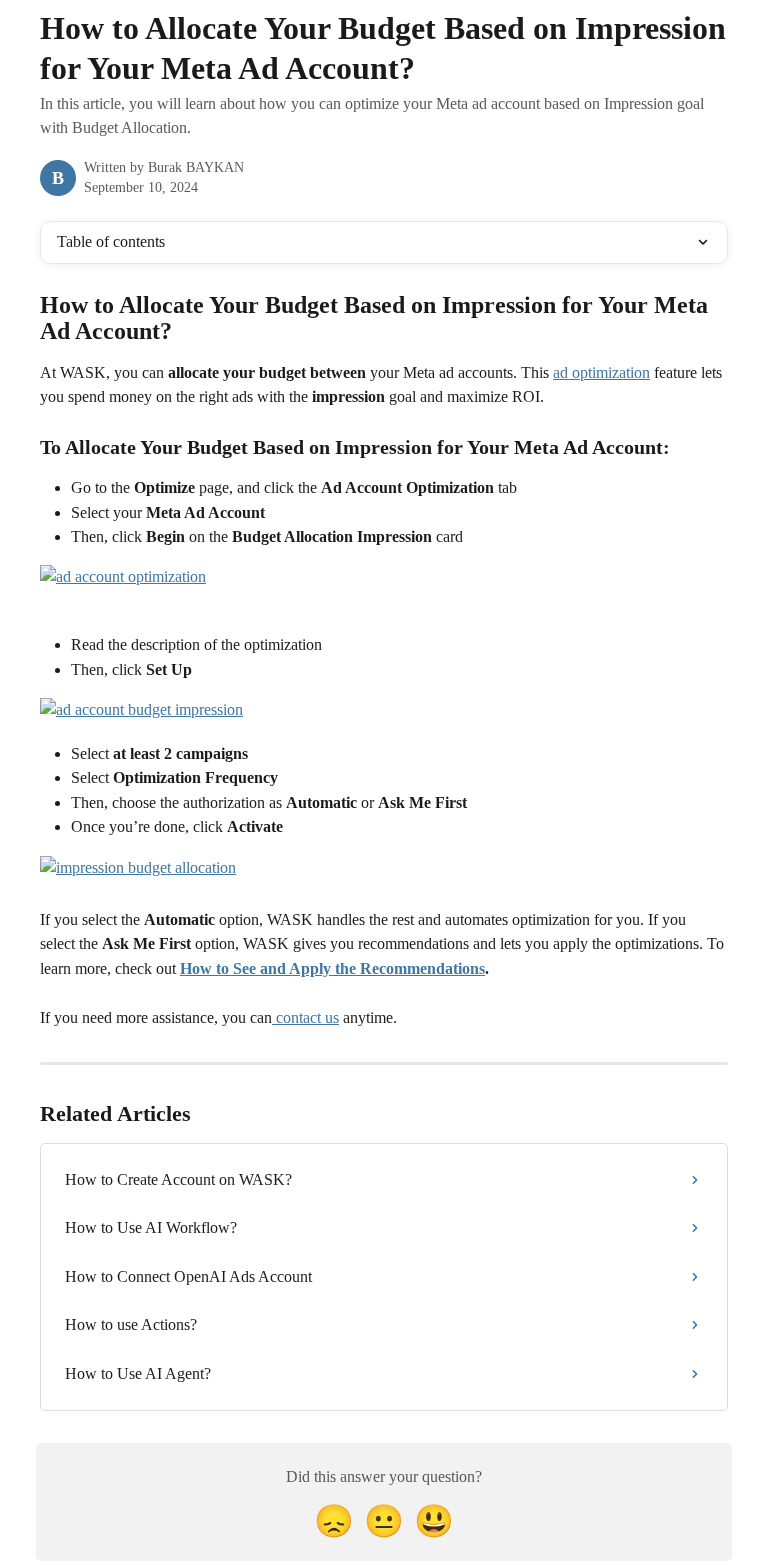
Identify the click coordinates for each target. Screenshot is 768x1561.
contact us (305, 1017)
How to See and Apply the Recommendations (332, 968)
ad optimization (601, 372)
